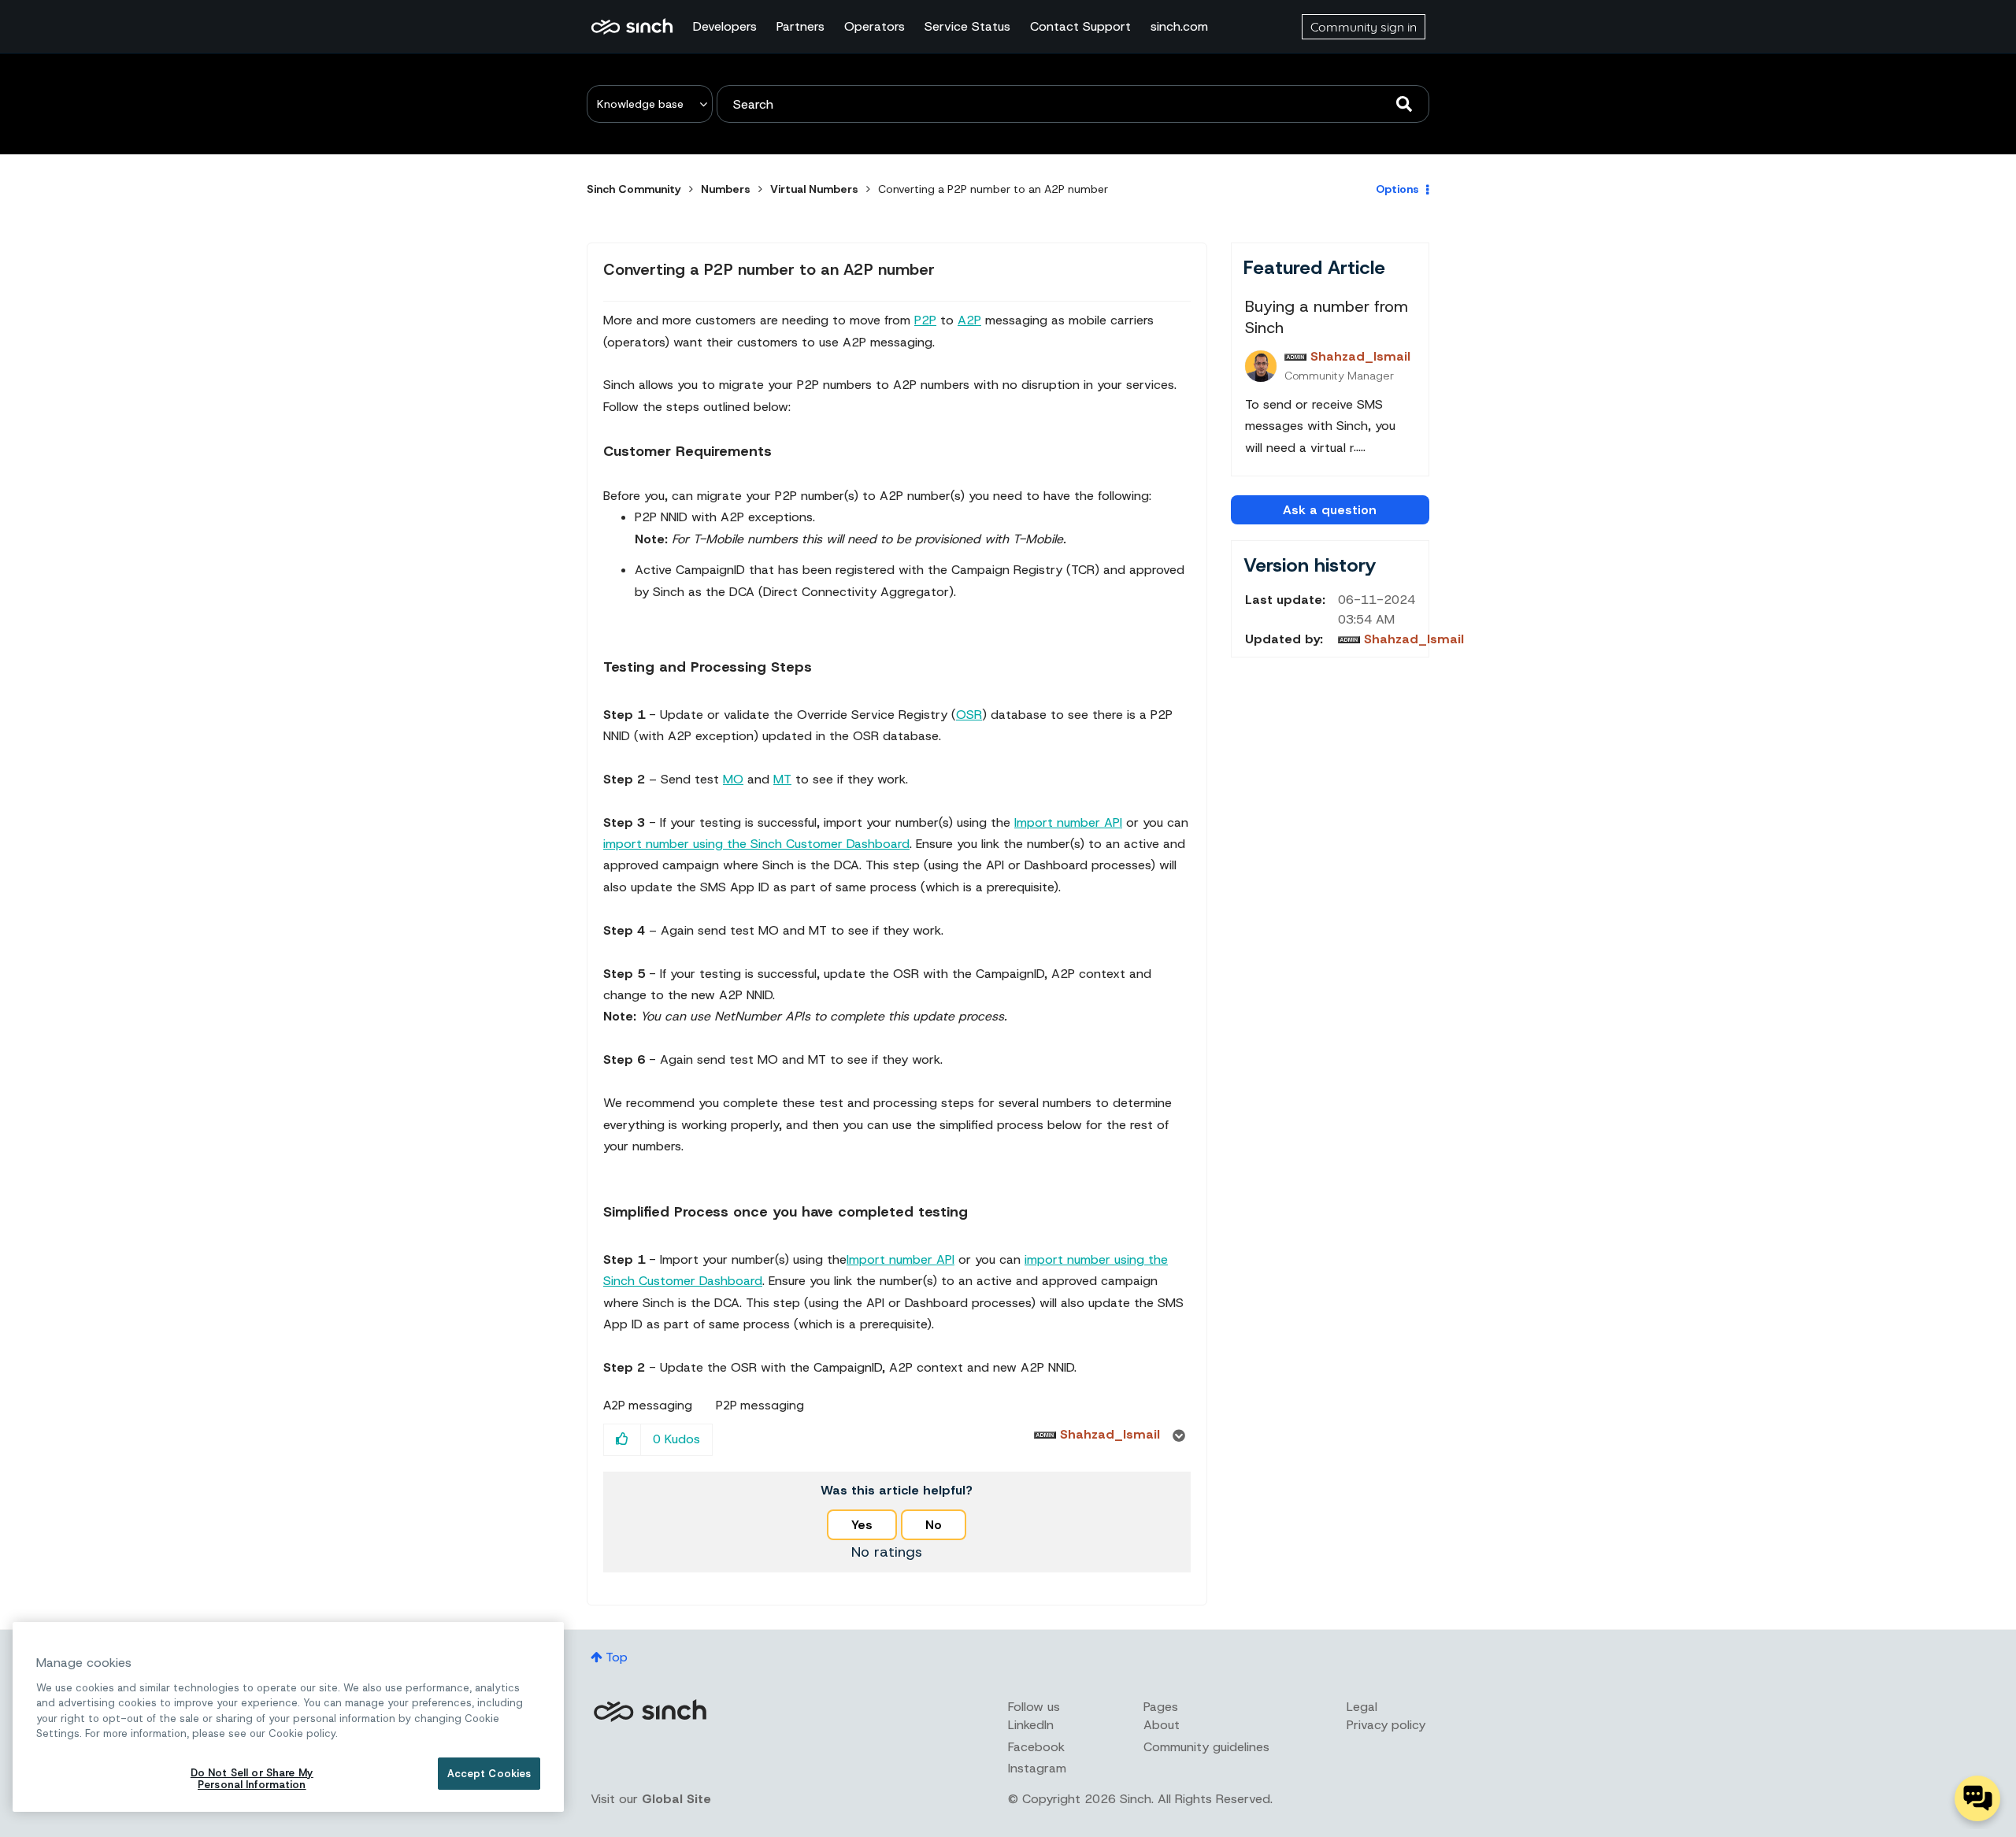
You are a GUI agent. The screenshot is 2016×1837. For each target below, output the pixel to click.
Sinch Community (632, 27)
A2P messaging (648, 1406)
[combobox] (1073, 104)
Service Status (967, 26)
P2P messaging (760, 1406)
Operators (875, 26)
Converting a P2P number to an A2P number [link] (993, 189)
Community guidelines (1206, 1747)
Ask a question (1330, 510)
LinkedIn (1031, 1725)
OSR (969, 715)
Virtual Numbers (814, 189)
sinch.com (1179, 26)
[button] (623, 1440)
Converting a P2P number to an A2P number (769, 269)
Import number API (1068, 822)
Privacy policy (1386, 1725)
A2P (969, 320)
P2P (925, 320)
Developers (725, 26)
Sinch (650, 1711)
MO (733, 779)
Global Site (676, 1799)
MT (782, 779)
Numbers (726, 189)
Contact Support (1080, 26)
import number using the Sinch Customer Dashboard (756, 844)
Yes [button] (862, 1525)
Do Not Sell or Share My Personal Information (252, 1779)
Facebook (1036, 1747)
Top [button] (617, 1657)
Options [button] (1397, 189)
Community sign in (1364, 27)
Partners (800, 26)
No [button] (934, 1525)
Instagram (1037, 1768)
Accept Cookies (489, 1774)
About (1162, 1725)
